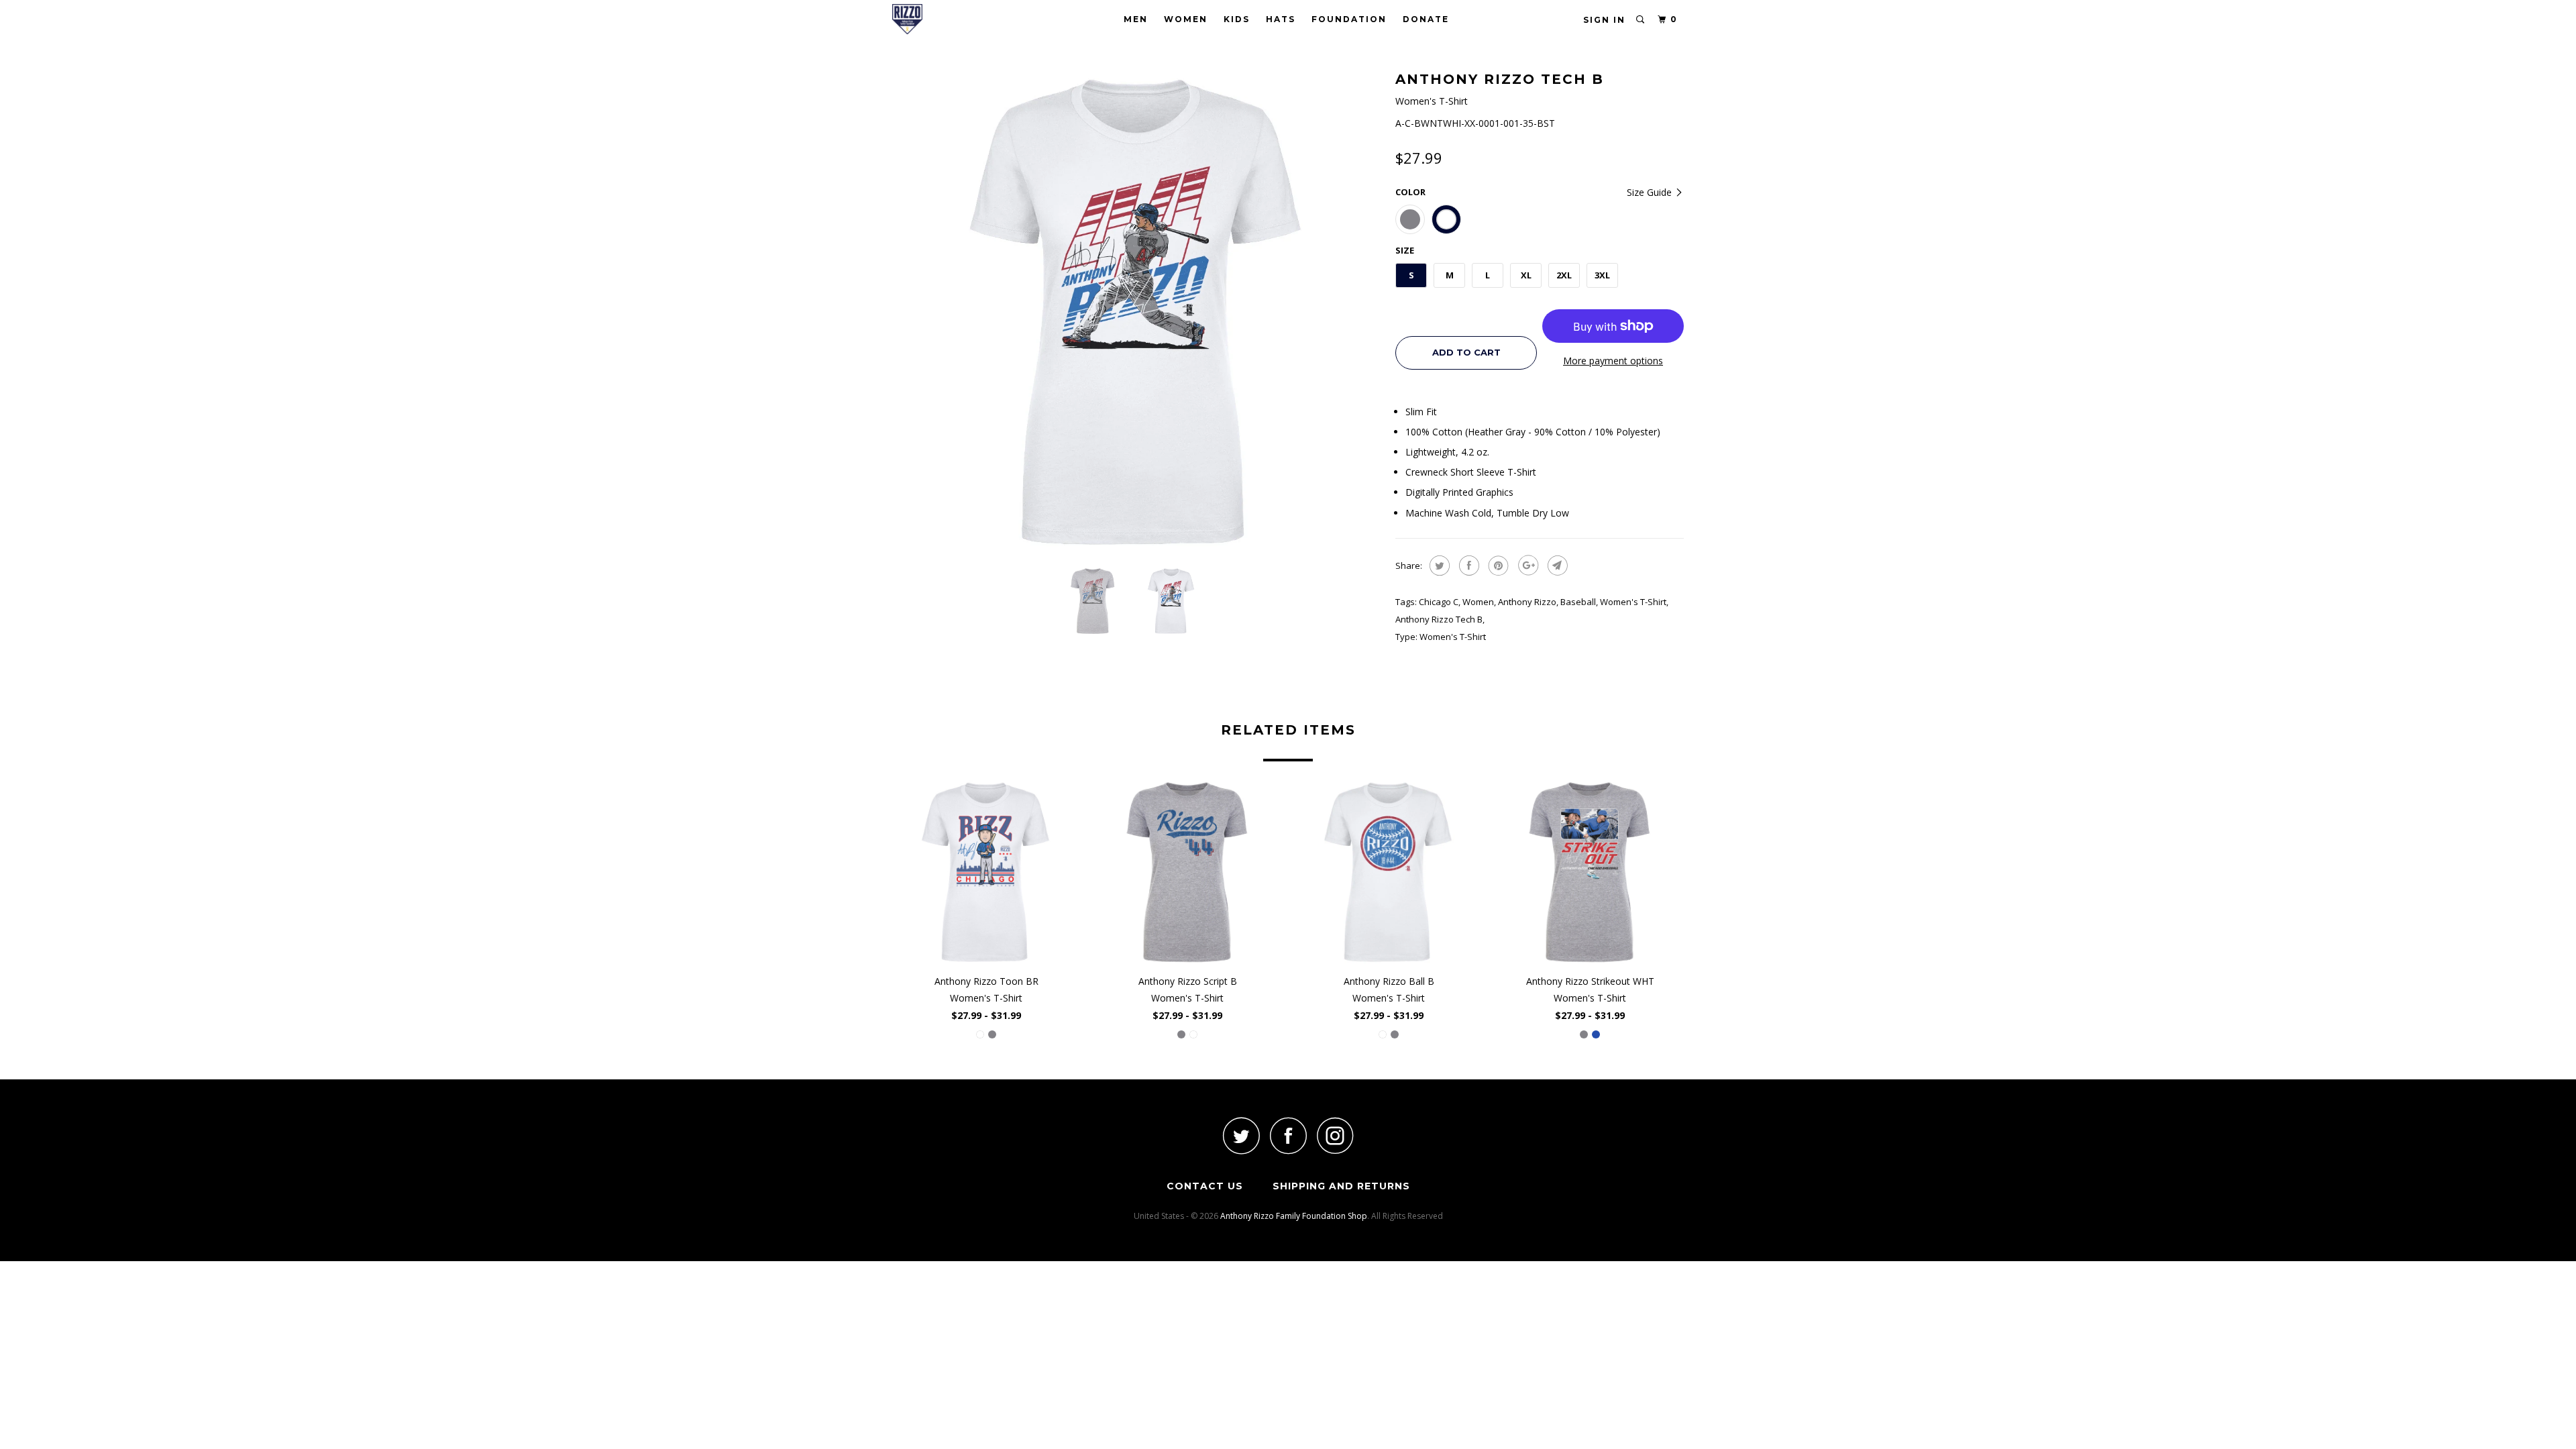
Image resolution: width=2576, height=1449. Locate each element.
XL (1526, 275)
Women (1186, 19)
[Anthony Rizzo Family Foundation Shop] (961, 19)
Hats (1281, 19)
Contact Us (1205, 1186)
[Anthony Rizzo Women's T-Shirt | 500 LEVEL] (1137, 312)
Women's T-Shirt (1633, 602)
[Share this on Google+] (1526, 566)
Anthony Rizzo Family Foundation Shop (1294, 1216)
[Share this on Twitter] (1438, 566)
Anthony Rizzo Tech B (1439, 619)
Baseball (1578, 602)
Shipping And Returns (1341, 1186)
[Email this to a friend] (1556, 566)
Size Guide (1651, 192)
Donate (1426, 19)
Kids (1237, 19)
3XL (1602, 275)
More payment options (1613, 361)
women (1478, 602)
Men (1136, 19)
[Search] (1641, 20)
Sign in (1604, 20)
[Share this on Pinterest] (1497, 566)
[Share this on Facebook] (1467, 566)
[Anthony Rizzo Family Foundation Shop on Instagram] (1335, 1135)
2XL (1564, 275)
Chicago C (1439, 602)
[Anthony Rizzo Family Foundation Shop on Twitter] (1241, 1135)
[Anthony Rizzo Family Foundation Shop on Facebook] (1288, 1135)
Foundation (1349, 19)
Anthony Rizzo (1527, 602)
